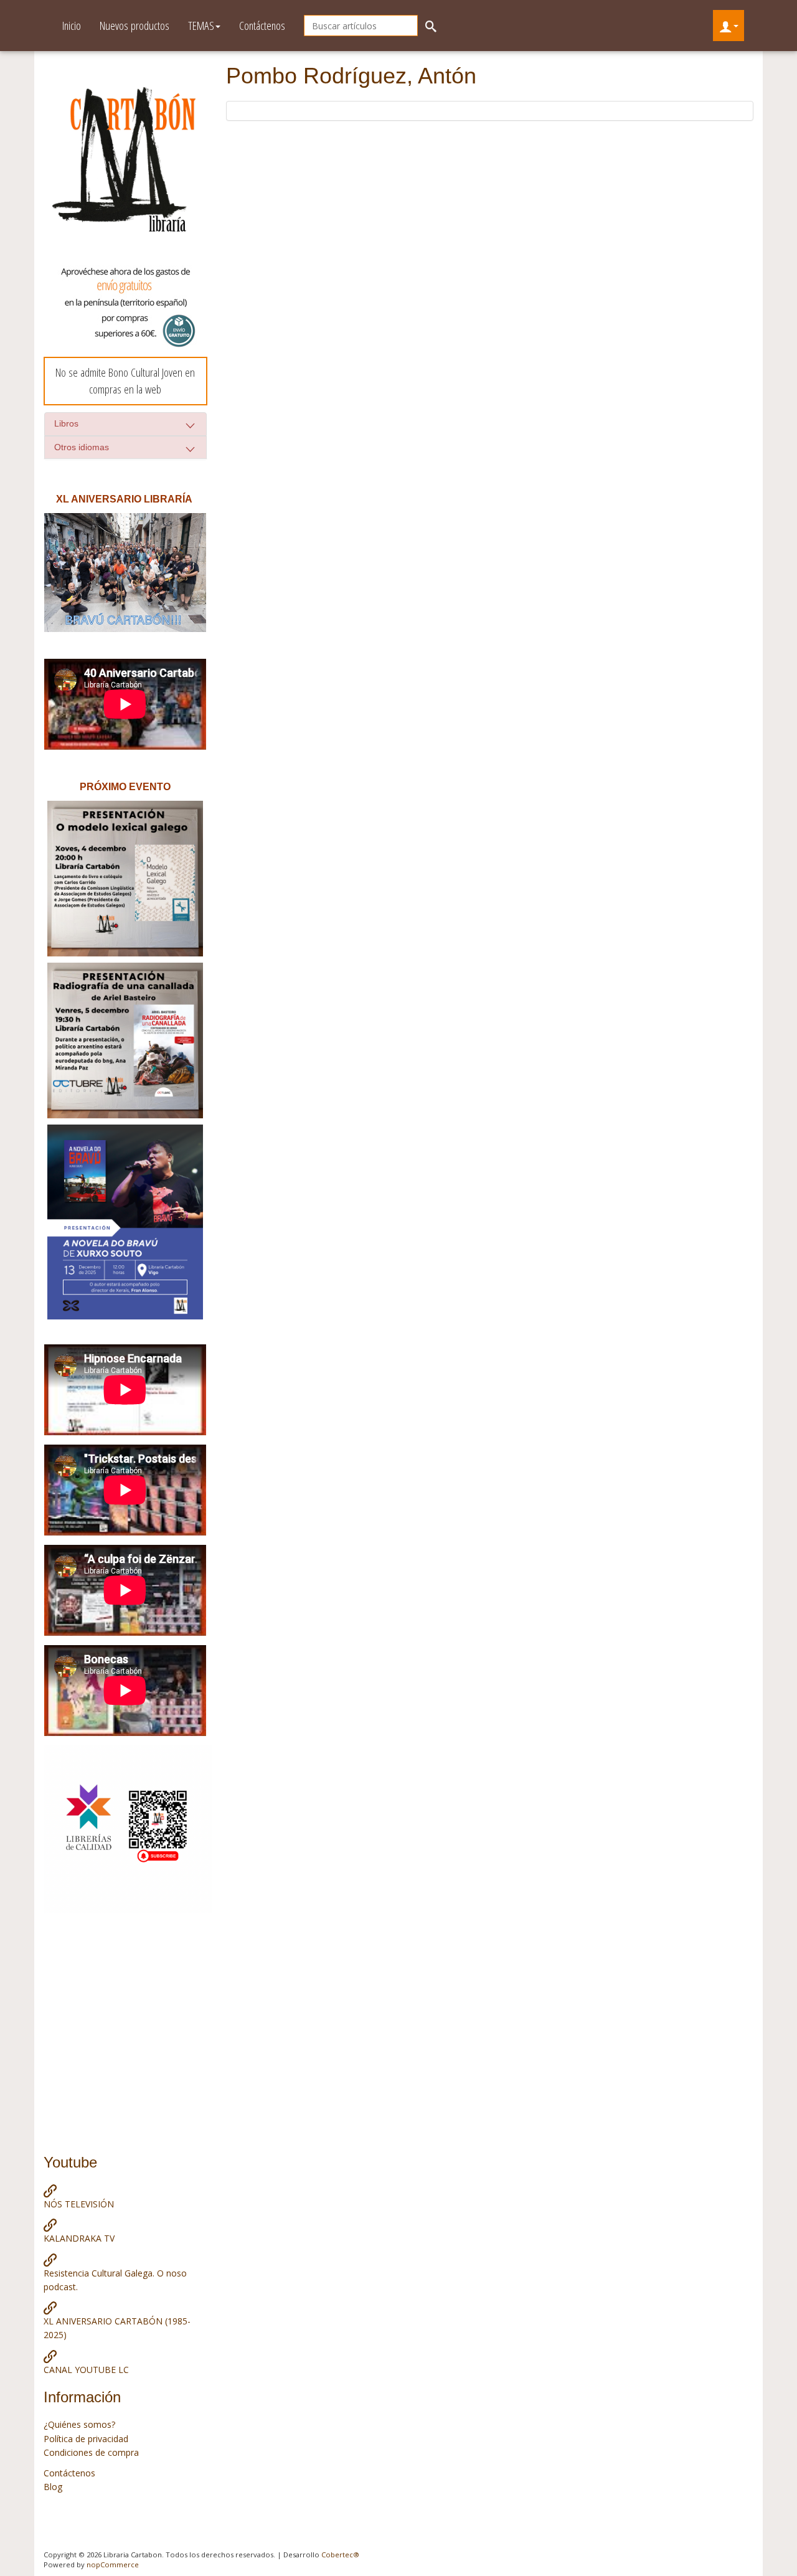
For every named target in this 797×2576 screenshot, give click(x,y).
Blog (53, 2487)
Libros (66, 423)
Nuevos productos (134, 26)
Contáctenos (262, 26)
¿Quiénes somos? (79, 2424)
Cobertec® (340, 2555)
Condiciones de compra (91, 2452)
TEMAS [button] (201, 26)
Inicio (72, 26)
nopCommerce (113, 2564)
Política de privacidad (86, 2439)
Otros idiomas (82, 447)
